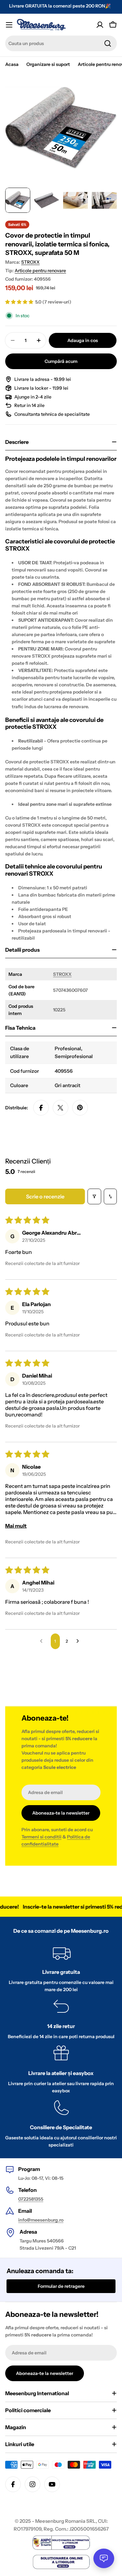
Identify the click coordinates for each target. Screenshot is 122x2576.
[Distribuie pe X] (61, 1108)
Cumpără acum (61, 361)
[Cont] (100, 25)
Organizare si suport (48, 64)
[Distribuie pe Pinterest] (80, 1108)
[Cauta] (108, 43)
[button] (20, 302)
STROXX (30, 262)
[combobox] (61, 43)
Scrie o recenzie (45, 1196)
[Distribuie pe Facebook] (41, 1108)
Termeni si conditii (41, 1837)
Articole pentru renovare (40, 271)
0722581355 (31, 2199)
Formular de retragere (61, 2286)
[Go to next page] (79, 1641)
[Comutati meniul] (9, 25)
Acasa (12, 64)
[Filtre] (94, 1196)
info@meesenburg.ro (41, 2220)
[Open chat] (104, 2558)
